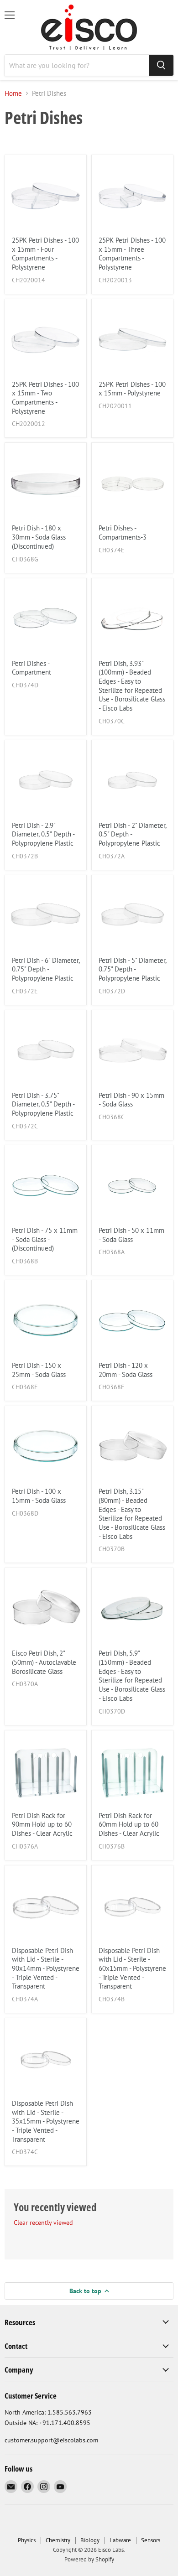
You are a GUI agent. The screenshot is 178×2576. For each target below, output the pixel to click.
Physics (27, 2540)
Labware (120, 2540)
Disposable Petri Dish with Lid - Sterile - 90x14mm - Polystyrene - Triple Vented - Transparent (46, 1968)
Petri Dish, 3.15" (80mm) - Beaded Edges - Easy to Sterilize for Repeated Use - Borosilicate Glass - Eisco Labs (132, 1514)
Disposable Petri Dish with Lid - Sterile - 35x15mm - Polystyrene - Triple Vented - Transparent (46, 2121)
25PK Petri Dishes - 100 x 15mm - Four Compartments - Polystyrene (45, 254)
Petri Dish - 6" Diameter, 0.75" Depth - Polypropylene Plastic (46, 969)
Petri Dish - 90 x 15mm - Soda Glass (131, 1100)
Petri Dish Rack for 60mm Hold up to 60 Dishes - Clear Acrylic (129, 1824)
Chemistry (58, 2540)
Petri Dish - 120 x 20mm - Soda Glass (126, 1370)
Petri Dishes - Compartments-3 (123, 532)
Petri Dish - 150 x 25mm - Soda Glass (39, 1370)
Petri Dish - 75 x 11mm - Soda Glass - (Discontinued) (45, 1239)
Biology (90, 2540)
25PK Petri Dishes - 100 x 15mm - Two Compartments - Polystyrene (45, 398)
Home (13, 93)
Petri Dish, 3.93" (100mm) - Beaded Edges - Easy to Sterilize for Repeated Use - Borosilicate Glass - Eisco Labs (132, 686)
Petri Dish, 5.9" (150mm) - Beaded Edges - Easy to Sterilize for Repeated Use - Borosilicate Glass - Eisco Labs (132, 1675)
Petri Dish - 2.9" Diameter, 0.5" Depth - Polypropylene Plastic (43, 834)
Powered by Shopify (89, 2559)
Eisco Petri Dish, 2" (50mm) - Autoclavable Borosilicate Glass (44, 1662)
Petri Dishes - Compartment (31, 668)
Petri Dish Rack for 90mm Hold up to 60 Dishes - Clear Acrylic (42, 1824)
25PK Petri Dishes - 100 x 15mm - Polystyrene (132, 389)
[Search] (161, 65)
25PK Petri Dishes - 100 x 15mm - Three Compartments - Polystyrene (132, 254)
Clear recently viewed (43, 2223)
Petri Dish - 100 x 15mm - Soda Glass (39, 1496)
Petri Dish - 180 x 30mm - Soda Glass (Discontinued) (39, 537)
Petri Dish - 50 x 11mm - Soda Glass (131, 1235)
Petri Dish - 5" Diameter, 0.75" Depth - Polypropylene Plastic (132, 969)
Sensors (151, 2540)
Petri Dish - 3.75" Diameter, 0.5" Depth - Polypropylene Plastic (43, 1104)
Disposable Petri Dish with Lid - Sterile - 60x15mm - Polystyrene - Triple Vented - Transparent (132, 1968)
